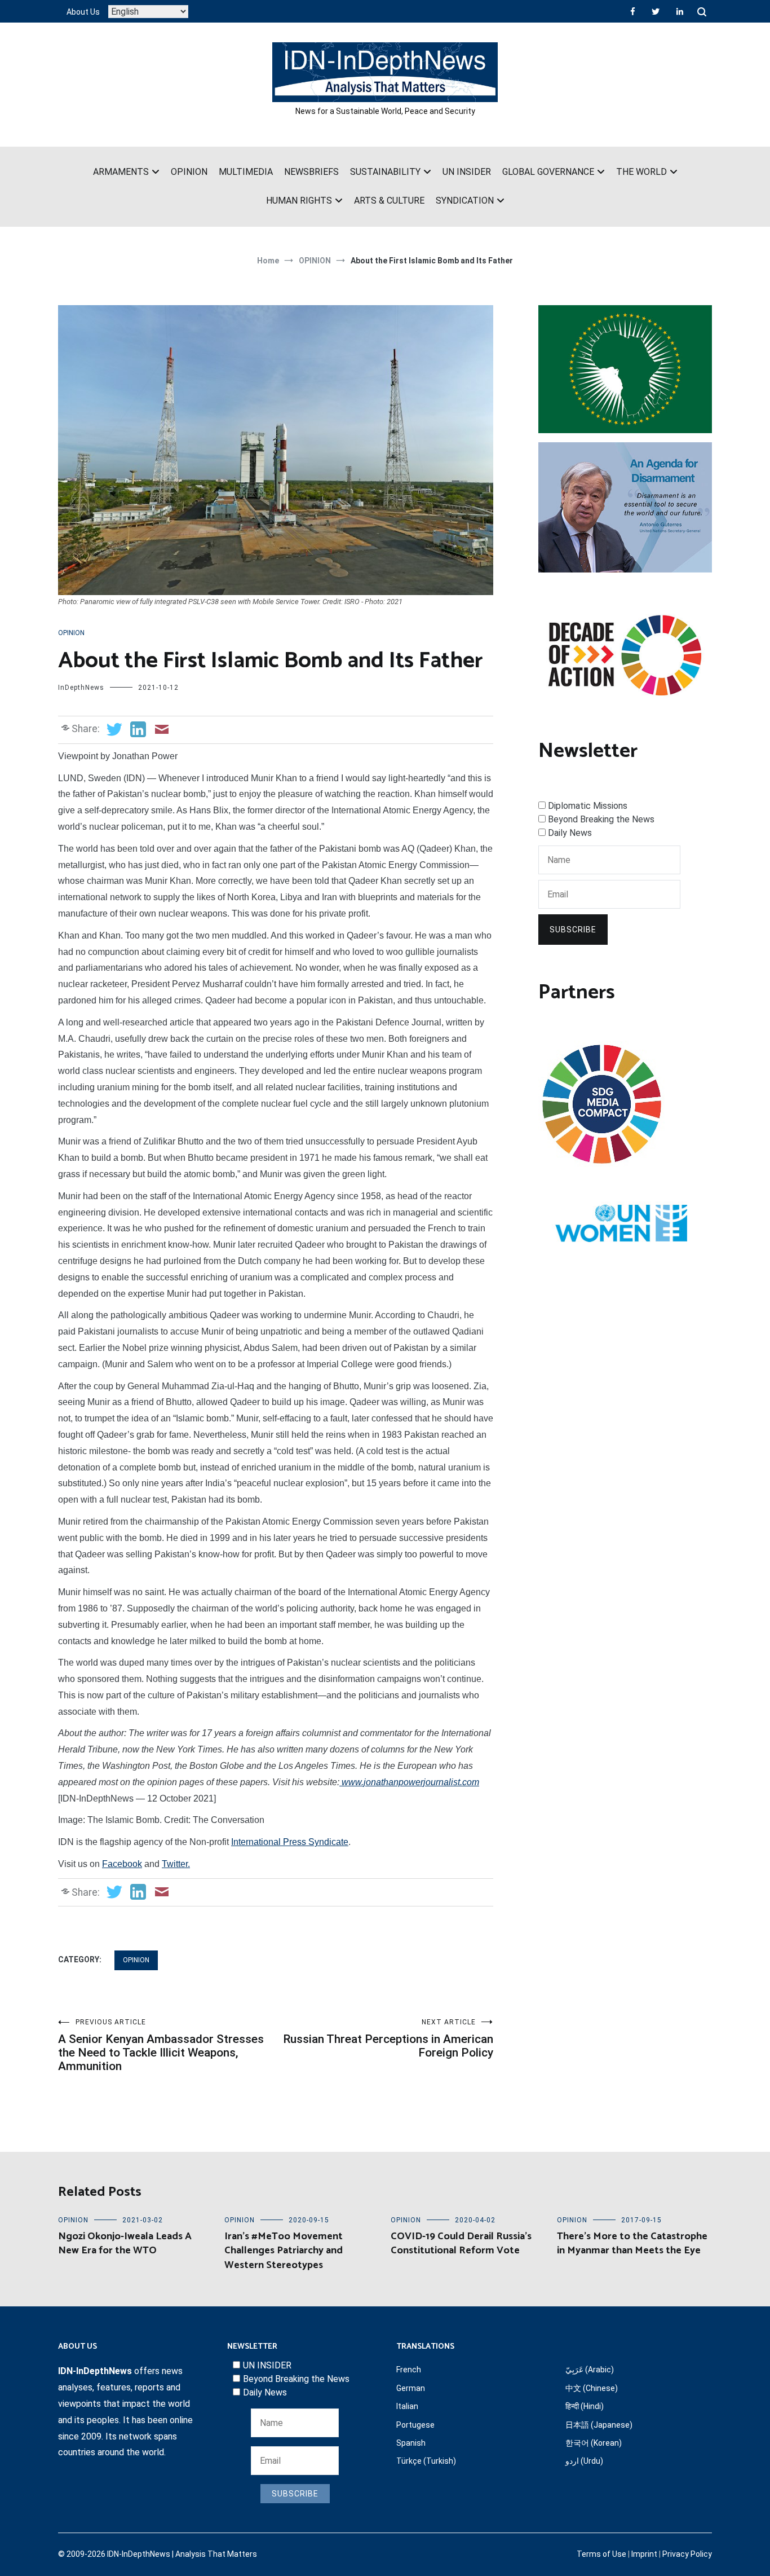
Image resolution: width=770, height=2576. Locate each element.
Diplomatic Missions (588, 806)
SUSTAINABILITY (385, 172)
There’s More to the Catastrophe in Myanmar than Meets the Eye (632, 2243)
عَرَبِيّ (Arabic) (590, 2370)
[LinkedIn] (680, 11)
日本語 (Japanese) (599, 2425)
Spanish (411, 2443)
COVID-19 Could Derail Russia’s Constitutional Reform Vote (461, 2243)
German (411, 2388)
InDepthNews (81, 688)
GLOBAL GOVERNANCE (548, 172)
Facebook (122, 1864)
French (409, 2370)
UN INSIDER (467, 172)
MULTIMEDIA (246, 172)
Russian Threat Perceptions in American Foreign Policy (388, 2039)
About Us (83, 12)
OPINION (189, 172)
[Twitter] (656, 11)
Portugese (415, 2425)
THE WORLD (641, 172)
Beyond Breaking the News (601, 819)
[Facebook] (633, 11)
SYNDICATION (465, 201)
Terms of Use (601, 2554)
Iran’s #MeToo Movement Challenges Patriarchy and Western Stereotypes (284, 2251)
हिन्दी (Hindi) (585, 2406)
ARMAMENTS (121, 172)
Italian (407, 2406)
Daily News (570, 833)
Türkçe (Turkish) (426, 2461)
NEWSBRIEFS (311, 172)
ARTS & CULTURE (389, 201)
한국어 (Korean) (594, 2443)
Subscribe (573, 930)
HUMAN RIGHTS (299, 201)
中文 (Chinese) (592, 2388)
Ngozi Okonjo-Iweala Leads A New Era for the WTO (125, 2243)
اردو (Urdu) (584, 2461)
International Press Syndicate (290, 1842)
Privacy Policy (687, 2554)
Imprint (644, 2554)
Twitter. (176, 1864)
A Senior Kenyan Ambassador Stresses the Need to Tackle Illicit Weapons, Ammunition (161, 2046)
